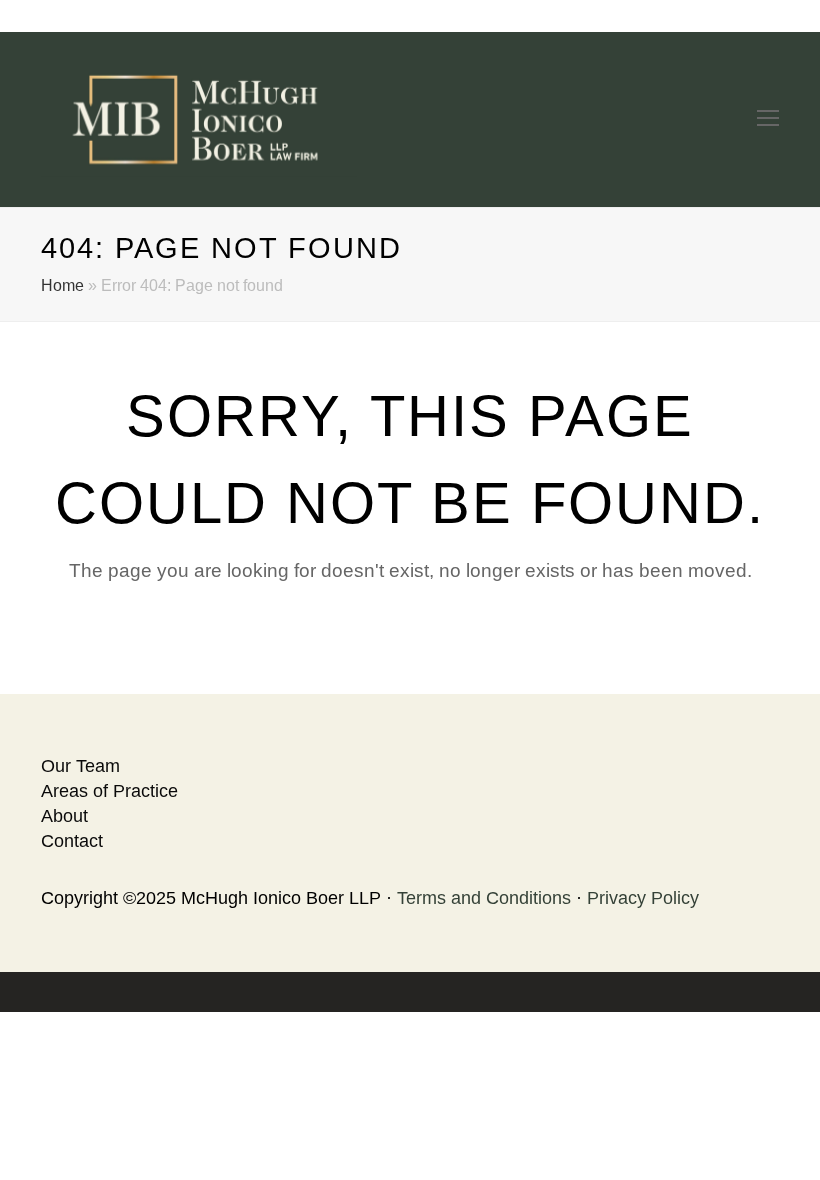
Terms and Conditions (484, 898)
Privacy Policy (643, 898)
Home (62, 285)
